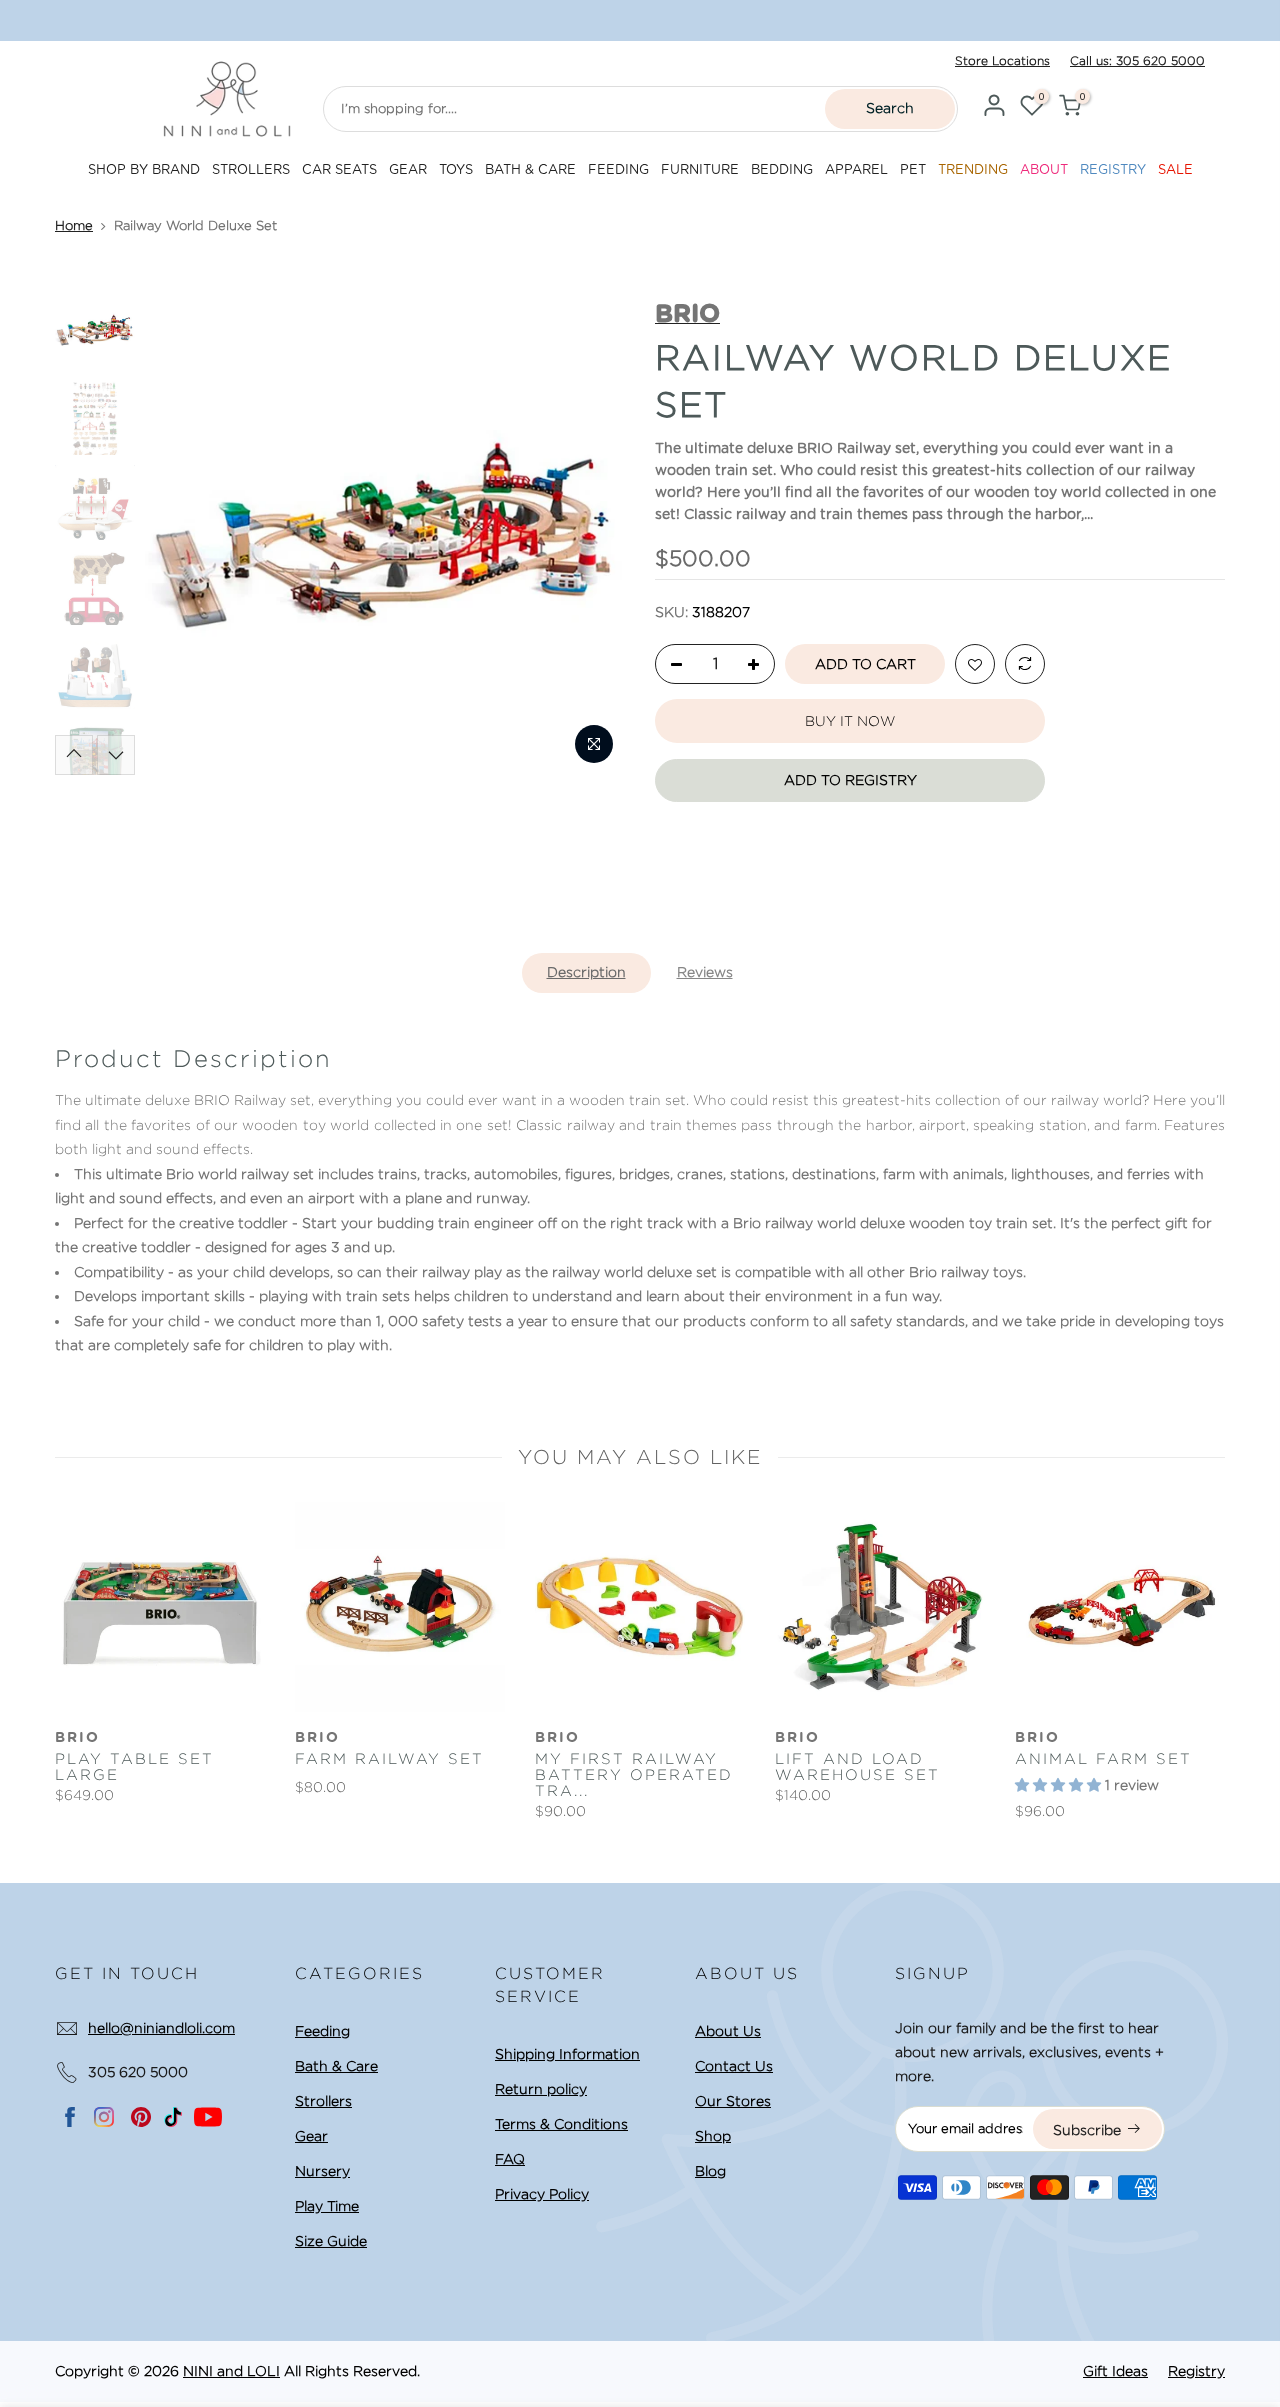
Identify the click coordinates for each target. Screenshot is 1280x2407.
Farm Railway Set (389, 1759)
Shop (713, 2136)
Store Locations (1002, 60)
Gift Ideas (1115, 2371)
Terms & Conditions (561, 2124)
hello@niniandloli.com (161, 2028)
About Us (728, 2031)
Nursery (322, 2171)
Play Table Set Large (134, 1767)
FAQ (510, 2159)
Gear (311, 2136)
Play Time (327, 2206)
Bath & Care (336, 2066)
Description (586, 972)
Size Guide (331, 2241)
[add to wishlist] (975, 665)
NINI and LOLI (231, 2371)
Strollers (323, 2101)
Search (890, 108)
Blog (710, 2171)
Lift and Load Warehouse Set (857, 1767)
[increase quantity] (759, 665)
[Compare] (1025, 665)
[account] (994, 108)
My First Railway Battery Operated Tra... (634, 1775)
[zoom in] (594, 744)
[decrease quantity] (671, 665)
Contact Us (734, 2066)
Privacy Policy (542, 2194)
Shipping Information (567, 2054)
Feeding (322, 2031)
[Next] (591, 535)
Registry (1196, 2371)
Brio (77, 1738)
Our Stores (733, 2101)
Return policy (541, 2089)
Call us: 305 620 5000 (1137, 60)
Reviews (705, 972)
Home (74, 225)
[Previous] (179, 535)
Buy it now (850, 721)
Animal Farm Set (1103, 1759)
